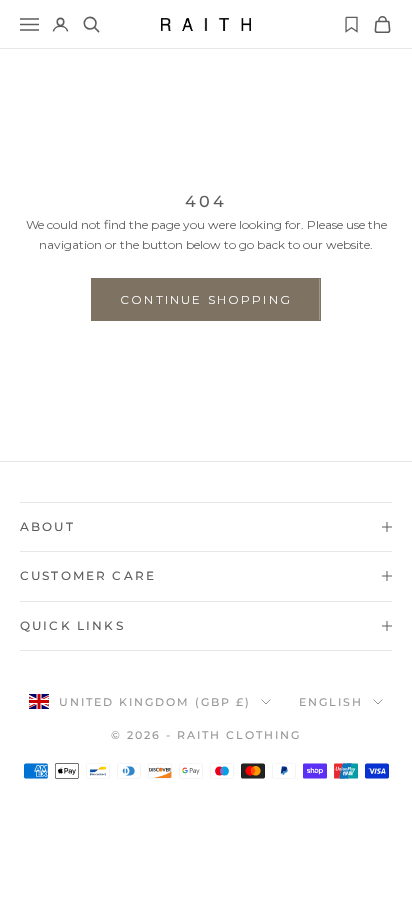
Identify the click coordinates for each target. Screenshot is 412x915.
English (331, 702)
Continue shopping (206, 299)
